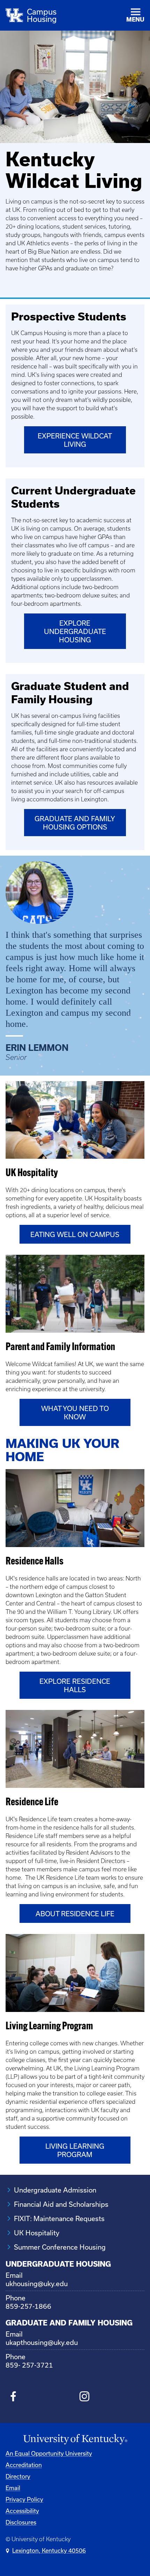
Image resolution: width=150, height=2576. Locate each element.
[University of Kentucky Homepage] (75, 2439)
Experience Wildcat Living (75, 440)
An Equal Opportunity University (49, 2453)
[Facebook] (13, 2397)
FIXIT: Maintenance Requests (59, 2218)
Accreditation (24, 2465)
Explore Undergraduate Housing (75, 631)
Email (13, 2488)
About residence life (75, 1914)
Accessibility (22, 2511)
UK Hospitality (37, 2233)
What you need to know (75, 1413)
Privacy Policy (24, 2499)
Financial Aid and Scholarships (61, 2204)
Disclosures (21, 2522)
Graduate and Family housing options (75, 823)
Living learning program (75, 2150)
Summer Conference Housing (60, 2247)
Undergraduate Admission (55, 2190)
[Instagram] (84, 2397)
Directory (18, 2476)
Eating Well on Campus (75, 1234)
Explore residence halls (75, 1685)
